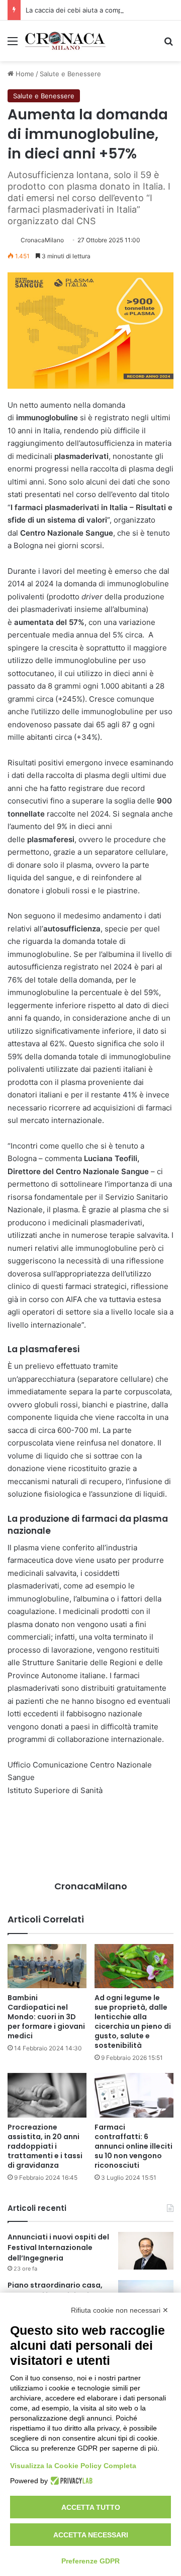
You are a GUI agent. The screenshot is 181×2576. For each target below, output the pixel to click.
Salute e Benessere (70, 74)
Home (24, 74)
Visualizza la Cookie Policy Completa (73, 2466)
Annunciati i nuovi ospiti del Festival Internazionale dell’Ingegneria (58, 2247)
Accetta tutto (91, 2507)
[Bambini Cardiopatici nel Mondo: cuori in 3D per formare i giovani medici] (47, 1966)
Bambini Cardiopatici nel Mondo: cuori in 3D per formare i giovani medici (46, 2017)
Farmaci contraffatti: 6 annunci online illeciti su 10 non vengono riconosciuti (133, 2146)
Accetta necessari (91, 2535)
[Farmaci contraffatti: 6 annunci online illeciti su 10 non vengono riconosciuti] (134, 2095)
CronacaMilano (42, 240)
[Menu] (13, 44)
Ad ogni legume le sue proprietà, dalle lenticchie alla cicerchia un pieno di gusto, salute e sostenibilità (133, 2022)
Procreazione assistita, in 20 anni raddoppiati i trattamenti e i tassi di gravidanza (45, 2146)
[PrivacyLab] (70, 2481)
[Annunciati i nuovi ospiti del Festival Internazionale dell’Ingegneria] (146, 2251)
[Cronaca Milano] (65, 41)
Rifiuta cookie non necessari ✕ (120, 2310)
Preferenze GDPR (90, 2561)
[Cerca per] (168, 44)
